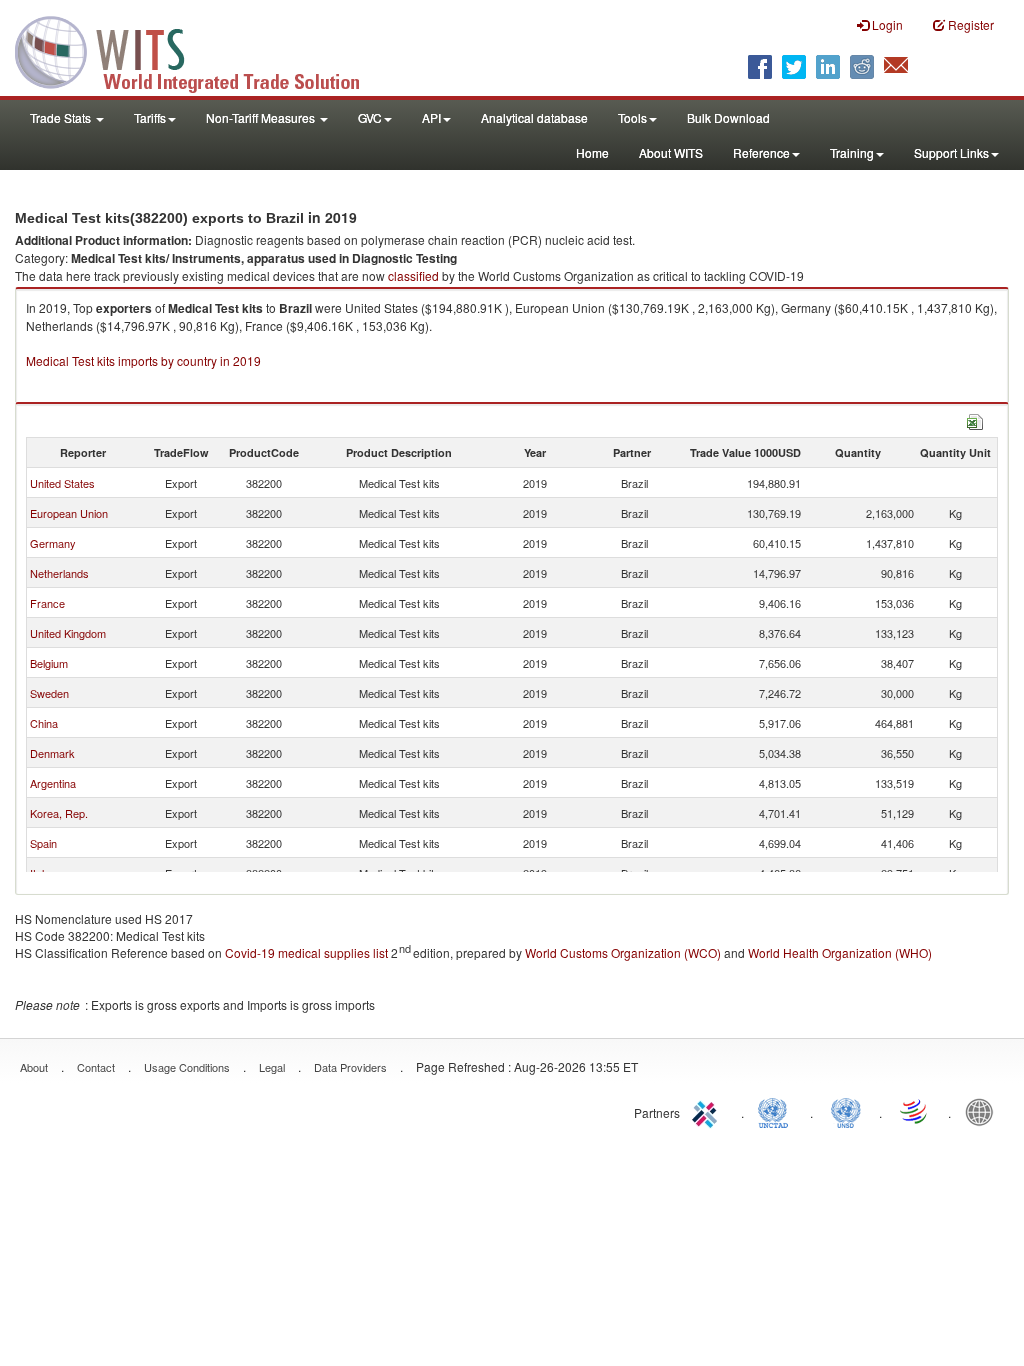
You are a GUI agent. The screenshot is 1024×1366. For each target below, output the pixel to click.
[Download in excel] (975, 419)
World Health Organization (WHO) (840, 952)
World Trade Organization (915, 1111)
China (44, 723)
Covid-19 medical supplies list (306, 952)
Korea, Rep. (59, 813)
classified (413, 275)
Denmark (52, 753)
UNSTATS (846, 1111)
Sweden (49, 693)
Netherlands (59, 573)
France (47, 603)
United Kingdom (68, 633)
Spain (43, 843)
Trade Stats (62, 117)
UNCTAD (777, 1111)
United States (62, 483)
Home (592, 152)
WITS (200, 50)
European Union (69, 513)
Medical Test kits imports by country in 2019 (143, 360)
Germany (53, 543)
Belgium (49, 663)
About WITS (671, 152)
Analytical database (534, 117)
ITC (708, 1111)
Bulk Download (728, 117)
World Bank (984, 1111)
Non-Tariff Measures (262, 117)
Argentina (53, 783)
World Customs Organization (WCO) (623, 952)
